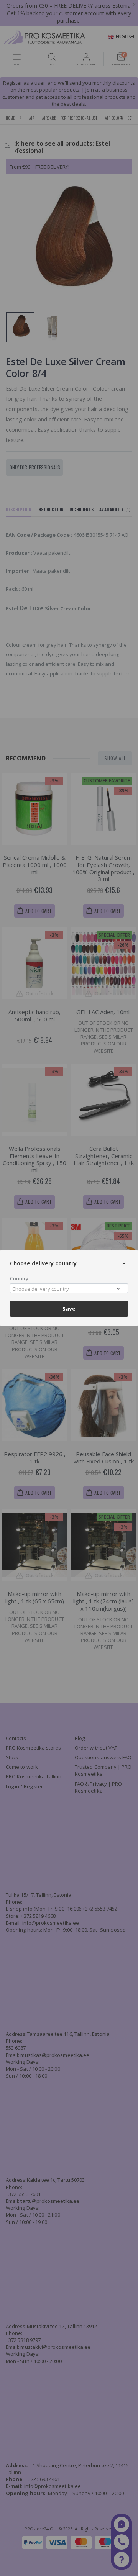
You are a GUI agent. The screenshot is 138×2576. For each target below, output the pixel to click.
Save (69, 1308)
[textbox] (67, 1289)
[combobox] (69, 1288)
